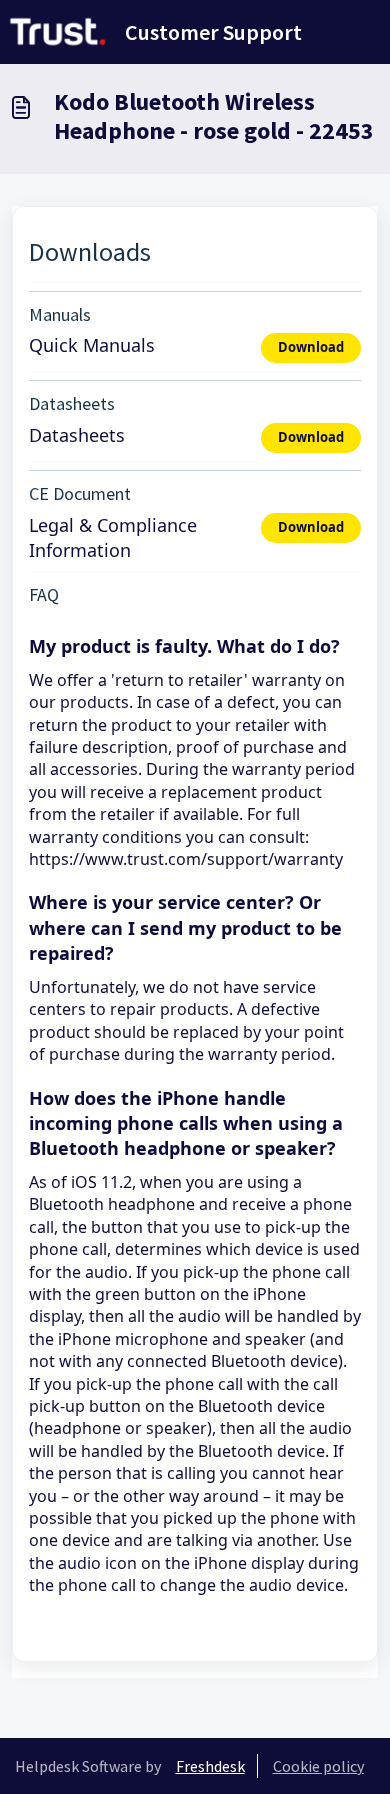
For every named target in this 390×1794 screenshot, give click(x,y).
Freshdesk (210, 1766)
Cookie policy (318, 1766)
